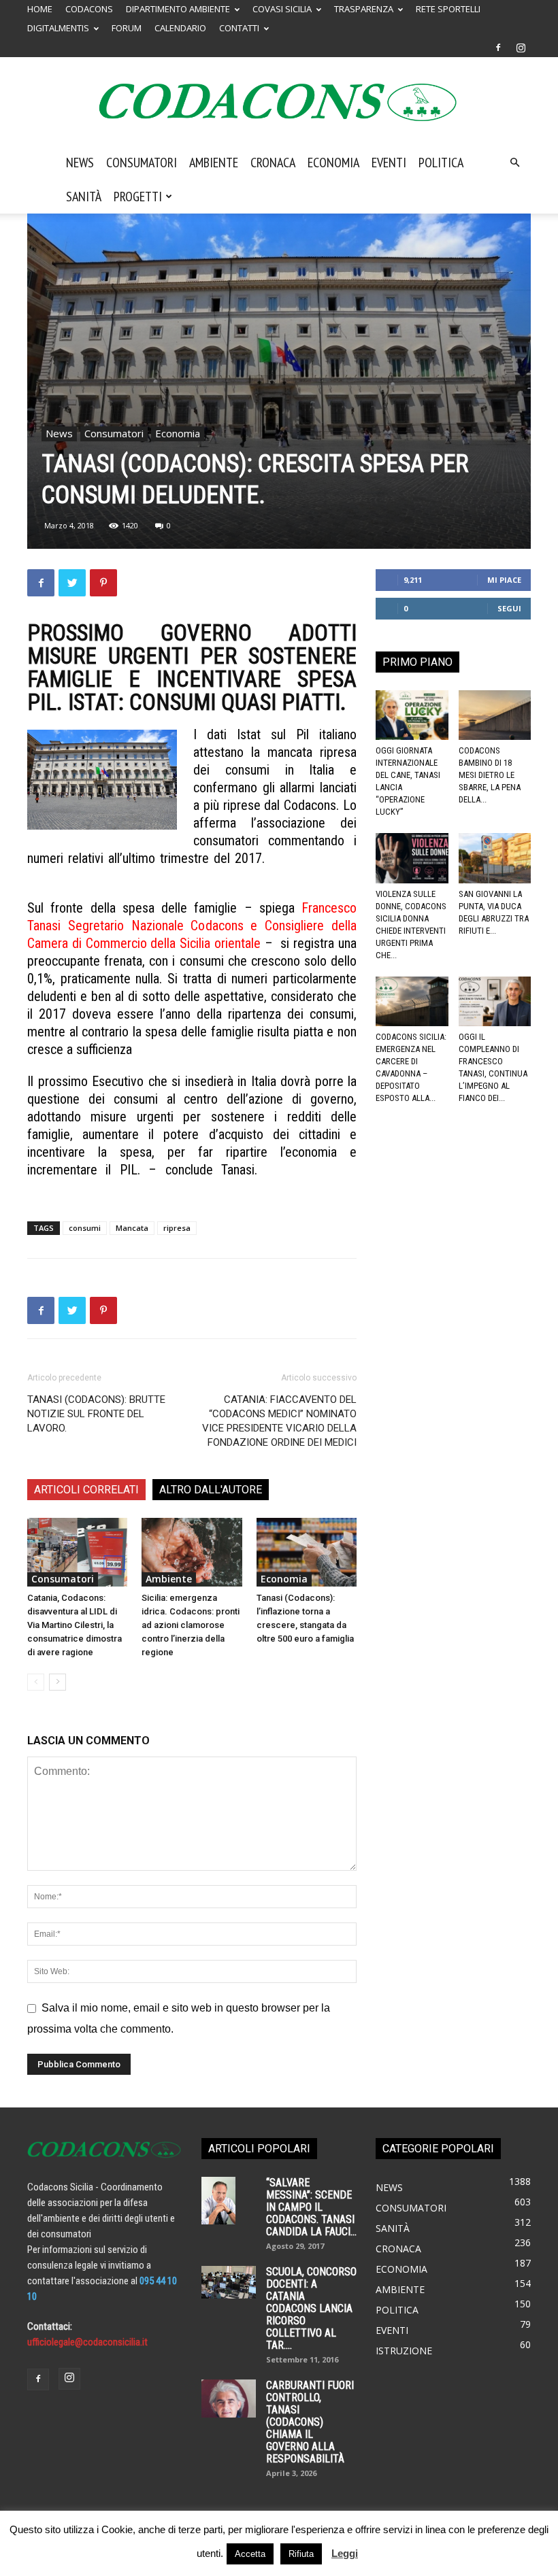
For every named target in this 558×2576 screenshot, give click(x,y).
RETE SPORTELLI (448, 9)
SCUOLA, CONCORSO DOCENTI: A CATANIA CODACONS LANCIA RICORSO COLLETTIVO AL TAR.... (311, 2308)
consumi (85, 1228)
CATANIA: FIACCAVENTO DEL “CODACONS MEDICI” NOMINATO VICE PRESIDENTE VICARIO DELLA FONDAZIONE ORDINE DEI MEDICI (279, 1421)
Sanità (84, 197)
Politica (441, 163)
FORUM (127, 28)
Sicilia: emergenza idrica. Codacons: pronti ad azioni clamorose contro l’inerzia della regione (191, 1625)
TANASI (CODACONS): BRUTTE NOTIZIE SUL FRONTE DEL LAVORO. (96, 1414)
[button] (514, 163)
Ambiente (214, 163)
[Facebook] (498, 48)
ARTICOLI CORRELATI (86, 1490)
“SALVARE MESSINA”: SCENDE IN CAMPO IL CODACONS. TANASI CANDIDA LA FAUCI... (311, 2207)
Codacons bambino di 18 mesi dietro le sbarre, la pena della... (490, 775)
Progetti (138, 197)
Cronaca (273, 163)
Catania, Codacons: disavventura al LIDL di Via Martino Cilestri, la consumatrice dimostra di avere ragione (75, 1625)
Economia (333, 163)
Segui (509, 608)
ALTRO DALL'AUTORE (211, 1490)
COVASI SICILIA (282, 9)
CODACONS (89, 9)
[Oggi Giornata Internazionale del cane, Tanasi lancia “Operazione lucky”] (412, 715)
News (80, 163)
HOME (40, 9)
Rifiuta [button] (301, 2554)
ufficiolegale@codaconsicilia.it (87, 2342)
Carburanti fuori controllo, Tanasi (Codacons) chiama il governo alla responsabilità (310, 2422)
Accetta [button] (250, 2554)
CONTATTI (239, 28)
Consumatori (142, 163)
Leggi (345, 2553)
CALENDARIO (180, 28)
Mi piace (504, 580)
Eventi (389, 163)
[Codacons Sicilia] (279, 102)
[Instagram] (521, 48)
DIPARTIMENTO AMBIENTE (178, 9)
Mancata (132, 1228)
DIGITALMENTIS (58, 28)
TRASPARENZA (364, 9)
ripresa (177, 1228)
